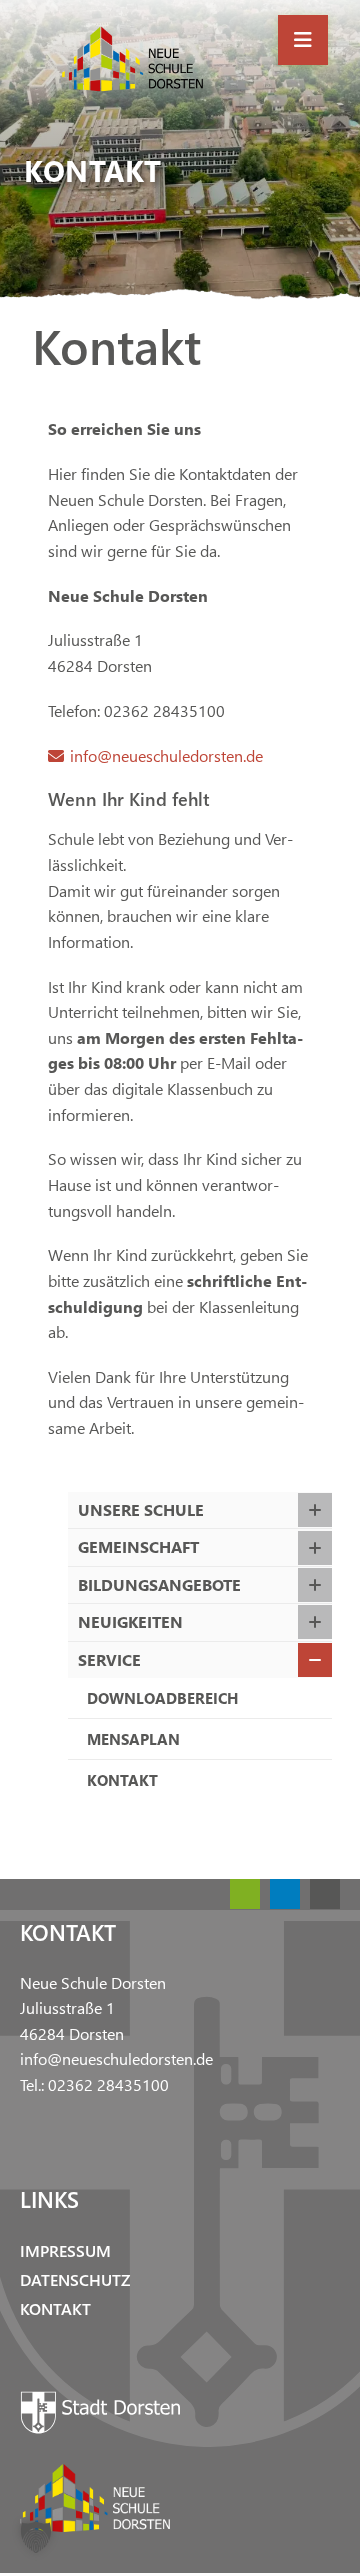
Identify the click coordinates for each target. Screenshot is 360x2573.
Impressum (65, 2250)
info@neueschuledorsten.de (166, 755)
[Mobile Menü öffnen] (303, 40)
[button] (36, 2537)
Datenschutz (75, 2279)
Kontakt (55, 2308)
